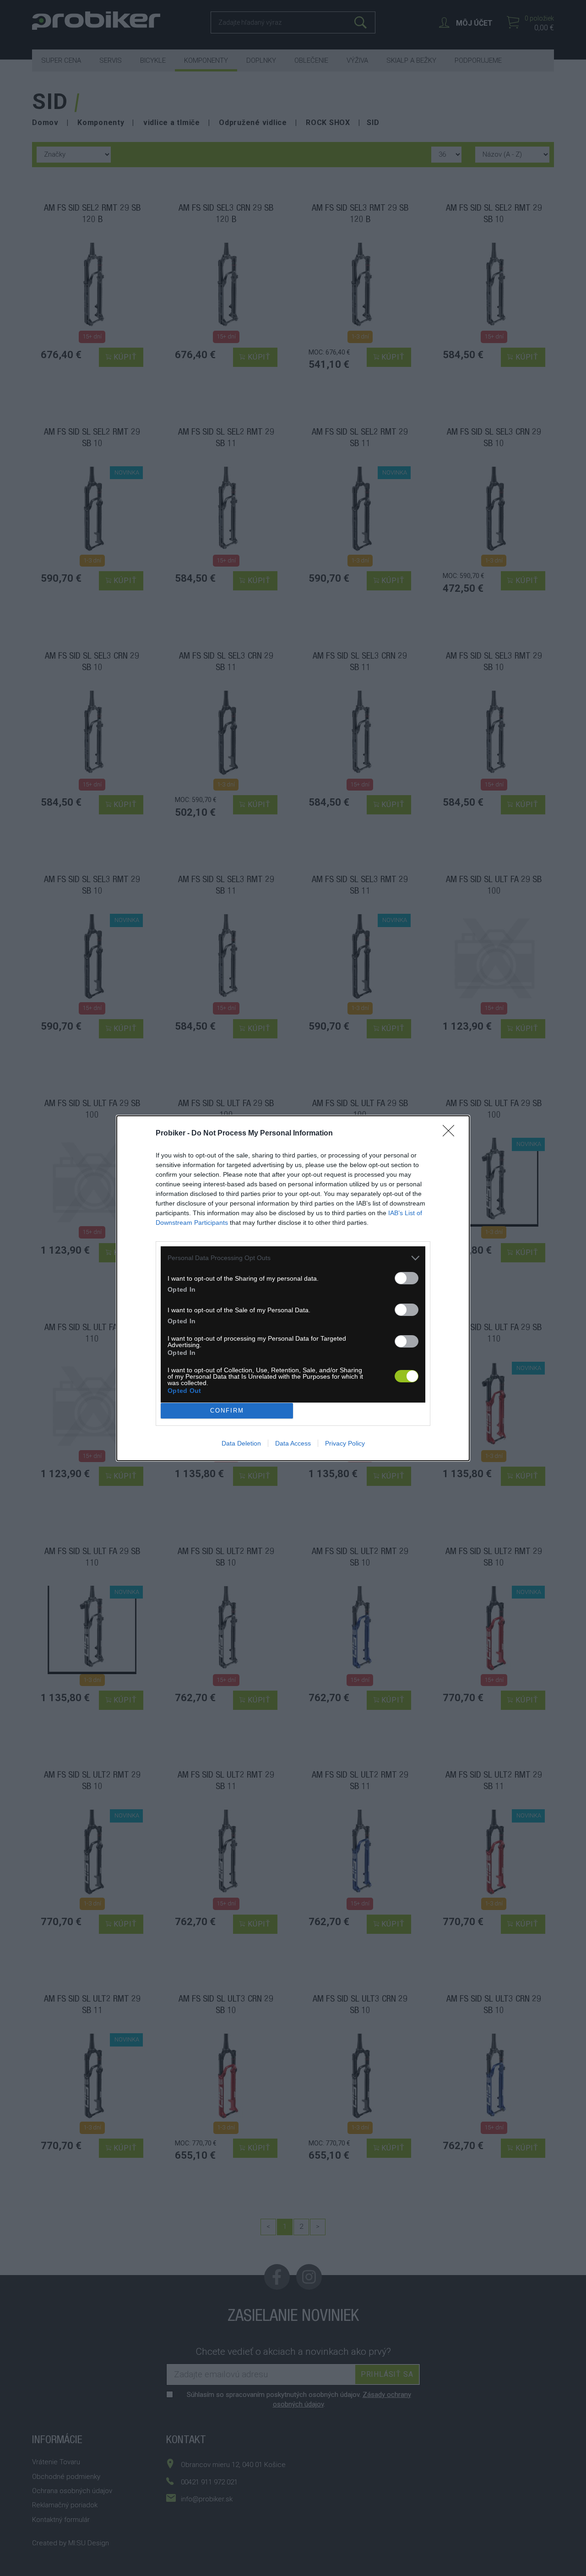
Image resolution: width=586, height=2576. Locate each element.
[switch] (407, 1278)
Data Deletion (241, 1443)
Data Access (293, 1443)
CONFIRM (227, 1411)
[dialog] (293, 1288)
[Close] (451, 1134)
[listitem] (293, 1258)
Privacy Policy (345, 1443)
